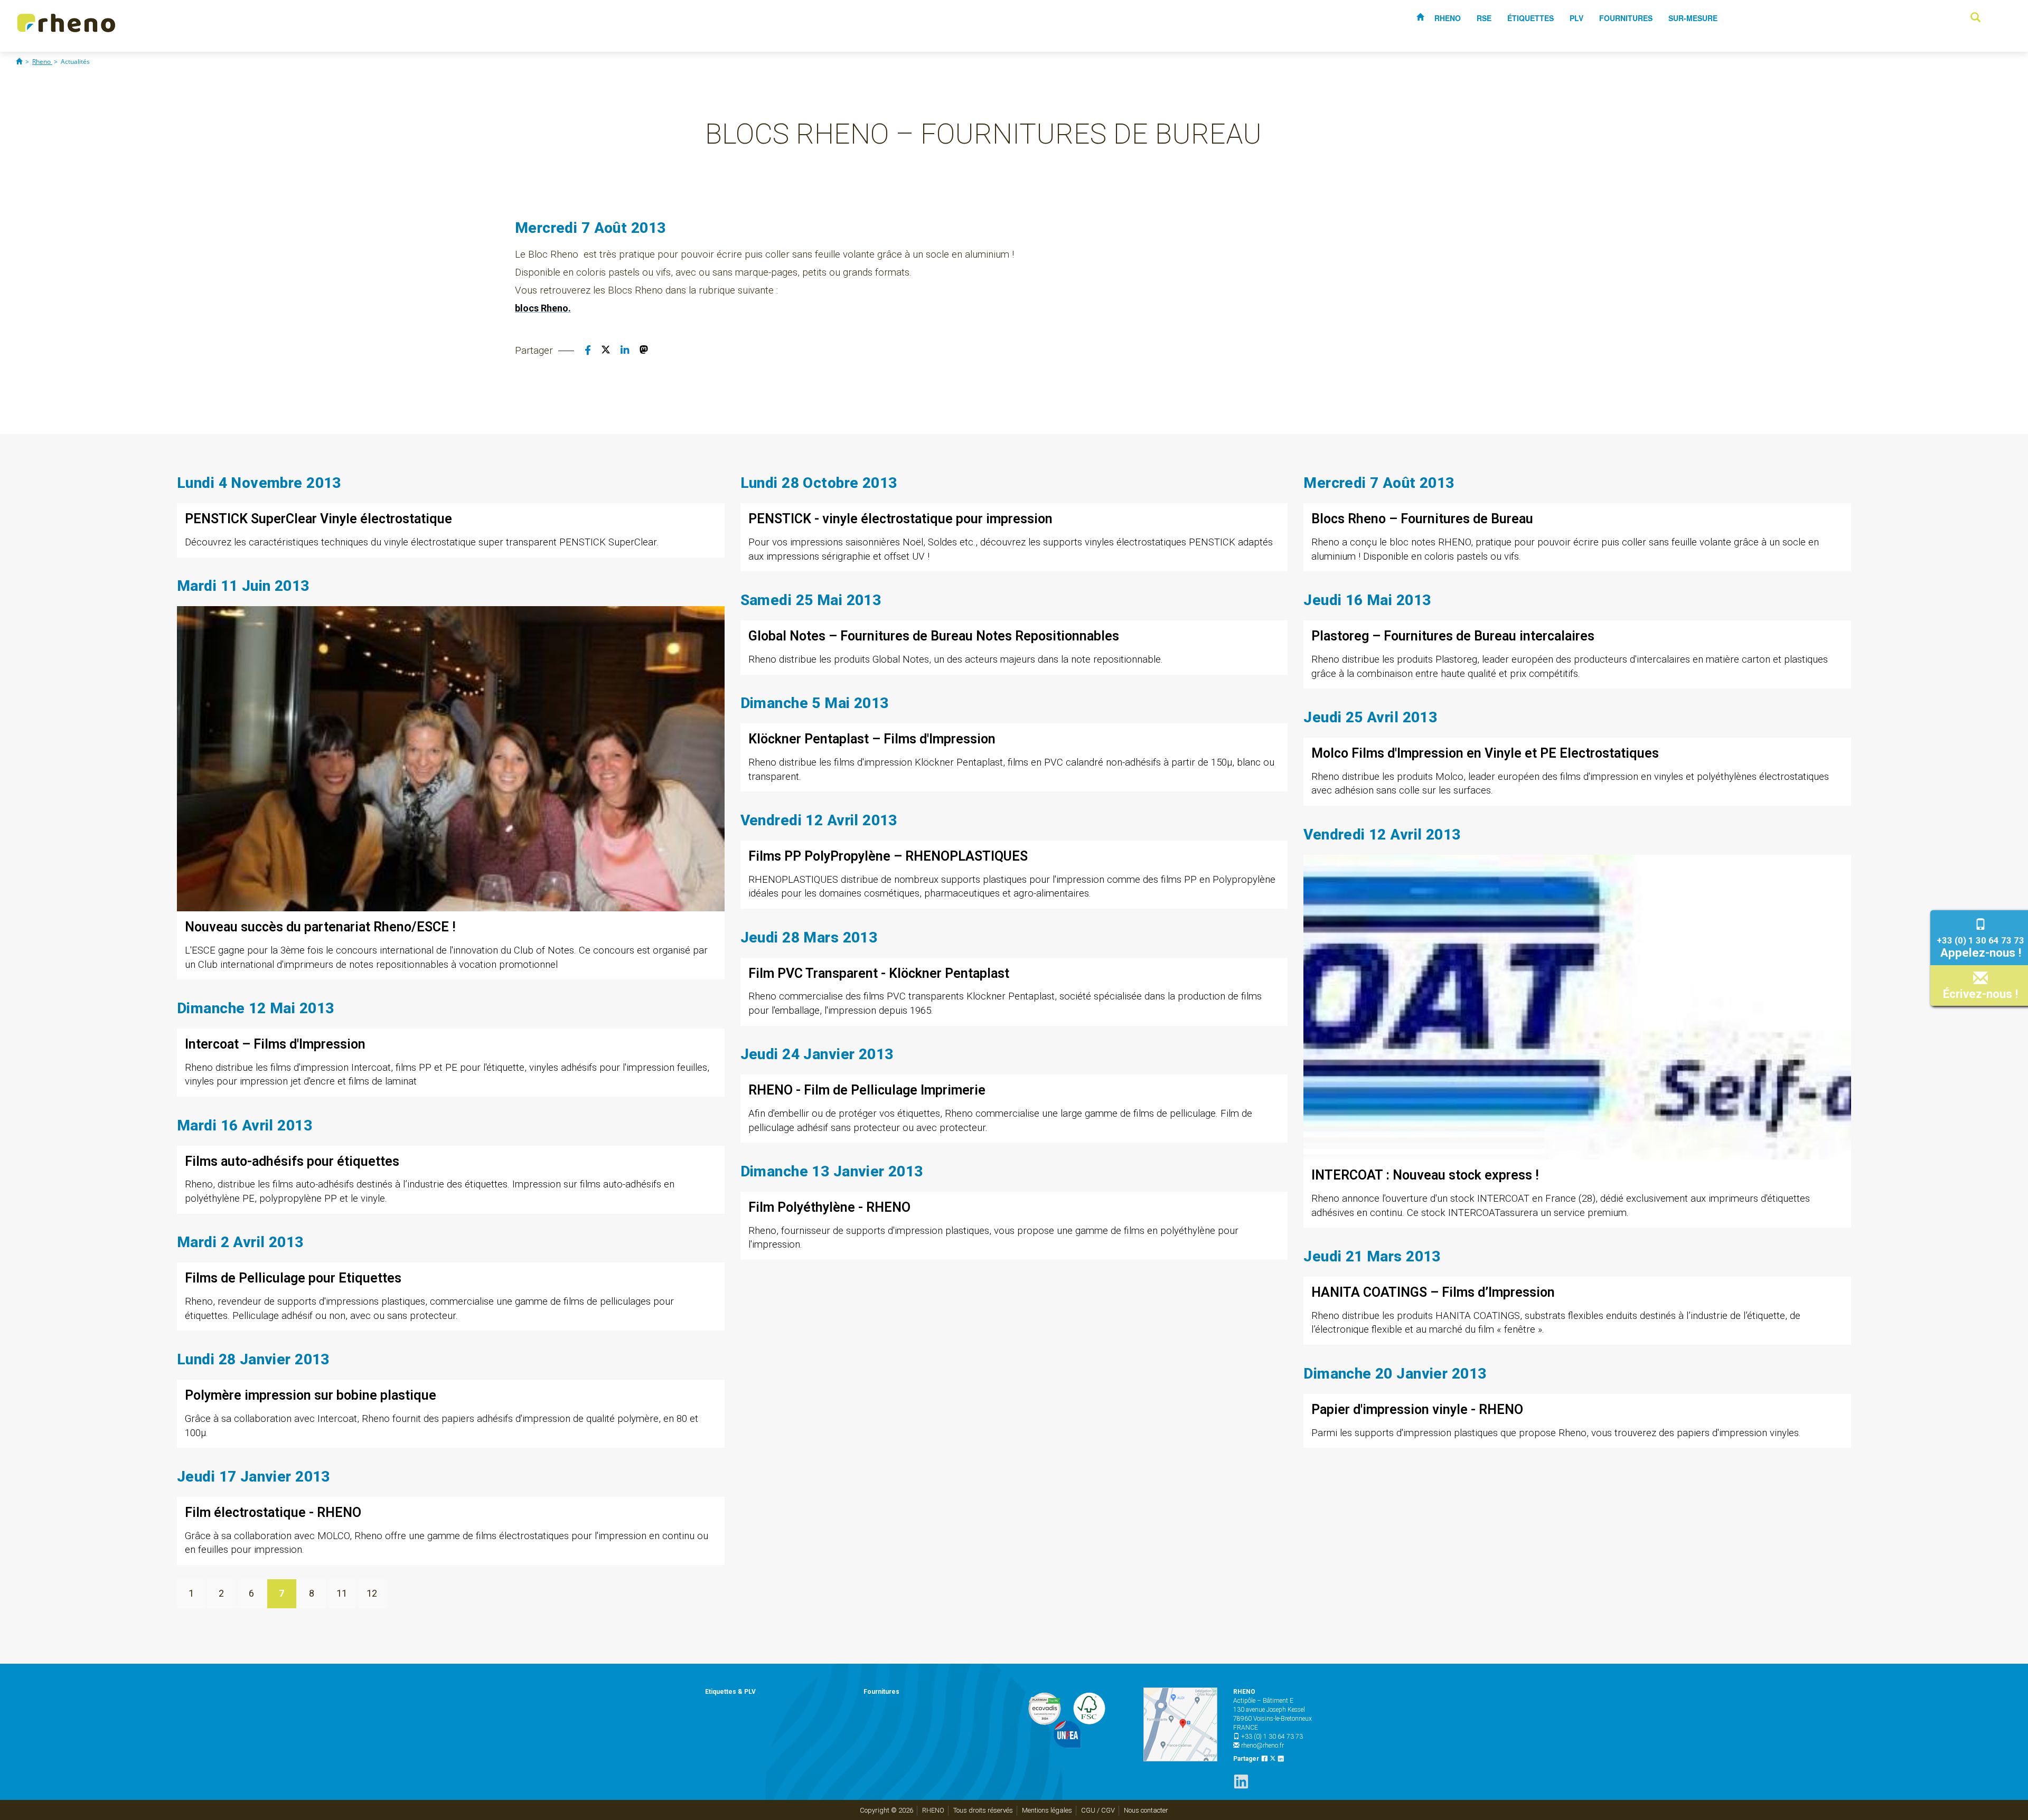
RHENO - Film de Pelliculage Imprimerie (867, 1090)
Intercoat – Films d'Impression (275, 1044)
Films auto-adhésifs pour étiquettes (292, 1161)
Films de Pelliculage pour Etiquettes (293, 1278)
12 (372, 1593)
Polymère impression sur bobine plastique (311, 1395)
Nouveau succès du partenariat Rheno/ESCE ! (320, 927)
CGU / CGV (1098, 1810)
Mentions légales (1047, 1810)
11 (342, 1593)
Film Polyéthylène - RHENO (829, 1207)
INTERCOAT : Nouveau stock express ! (1425, 1175)
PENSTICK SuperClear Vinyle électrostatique (318, 519)
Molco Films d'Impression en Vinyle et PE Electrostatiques (1485, 753)
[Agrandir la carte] (1180, 1724)
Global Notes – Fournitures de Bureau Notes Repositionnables (934, 636)
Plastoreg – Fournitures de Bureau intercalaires (1453, 636)
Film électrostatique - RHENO (273, 1512)
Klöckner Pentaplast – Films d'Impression (872, 739)
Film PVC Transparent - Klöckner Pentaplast (879, 973)
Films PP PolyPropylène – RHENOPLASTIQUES (888, 856)
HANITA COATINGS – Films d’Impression (1433, 1292)
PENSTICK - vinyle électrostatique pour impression (900, 519)
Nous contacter (1146, 1810)
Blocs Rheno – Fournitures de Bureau (1422, 519)
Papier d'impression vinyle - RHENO (1417, 1409)
